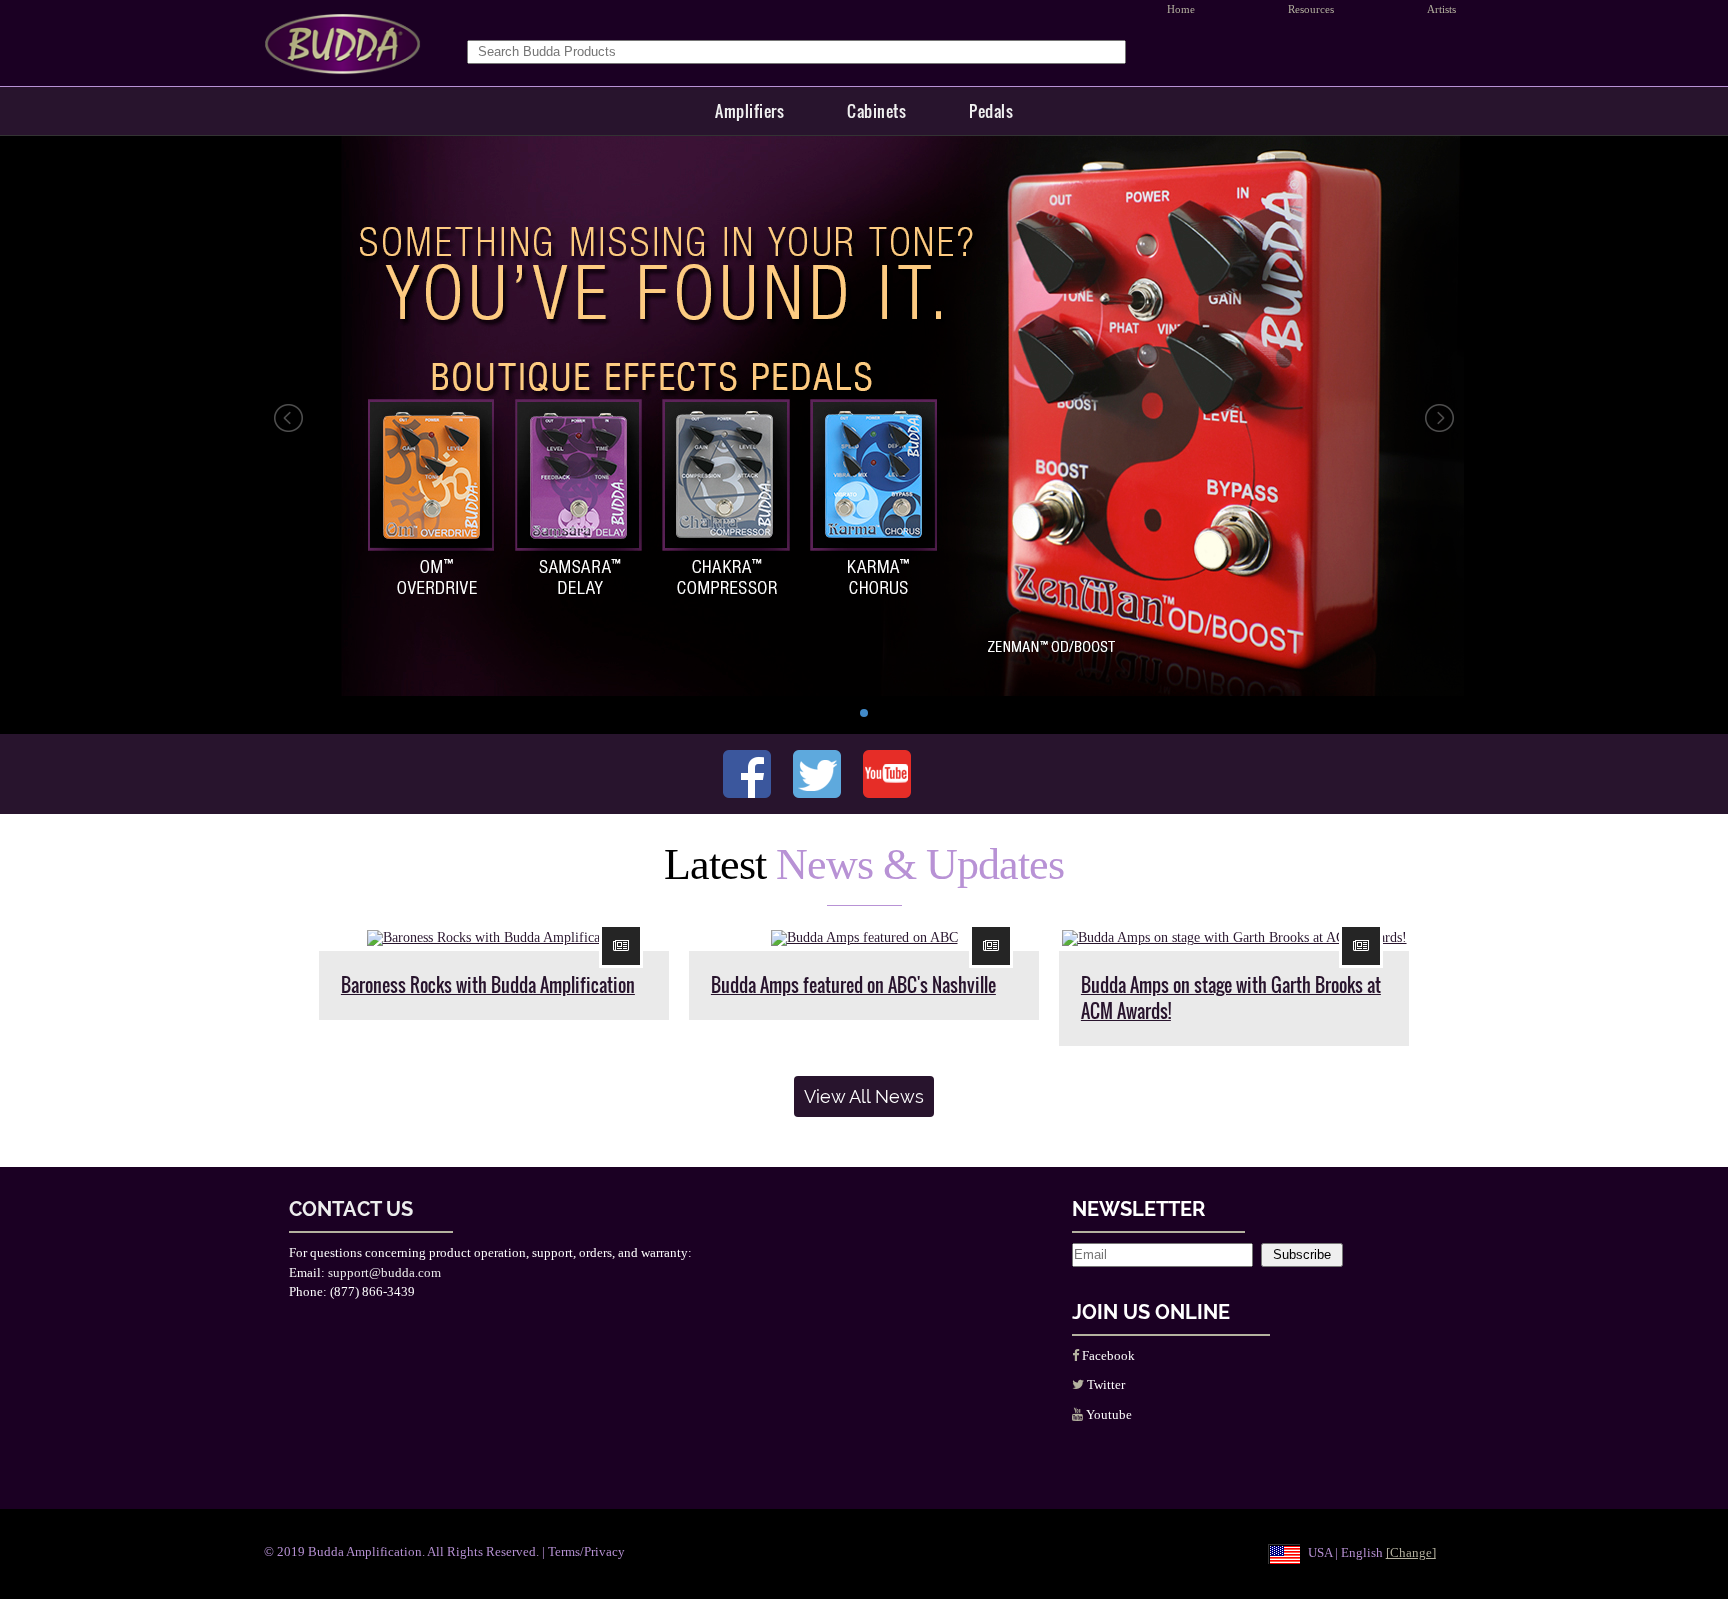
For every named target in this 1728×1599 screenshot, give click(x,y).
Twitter (1104, 1384)
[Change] (1411, 1552)
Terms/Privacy (586, 1551)
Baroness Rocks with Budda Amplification (488, 985)
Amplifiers (749, 111)
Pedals (991, 111)
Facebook (1107, 1355)
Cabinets (876, 111)
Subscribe (1302, 1254)
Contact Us (351, 1209)
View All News (864, 1096)
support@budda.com (384, 1272)
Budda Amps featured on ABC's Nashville (853, 985)
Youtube (1107, 1414)
